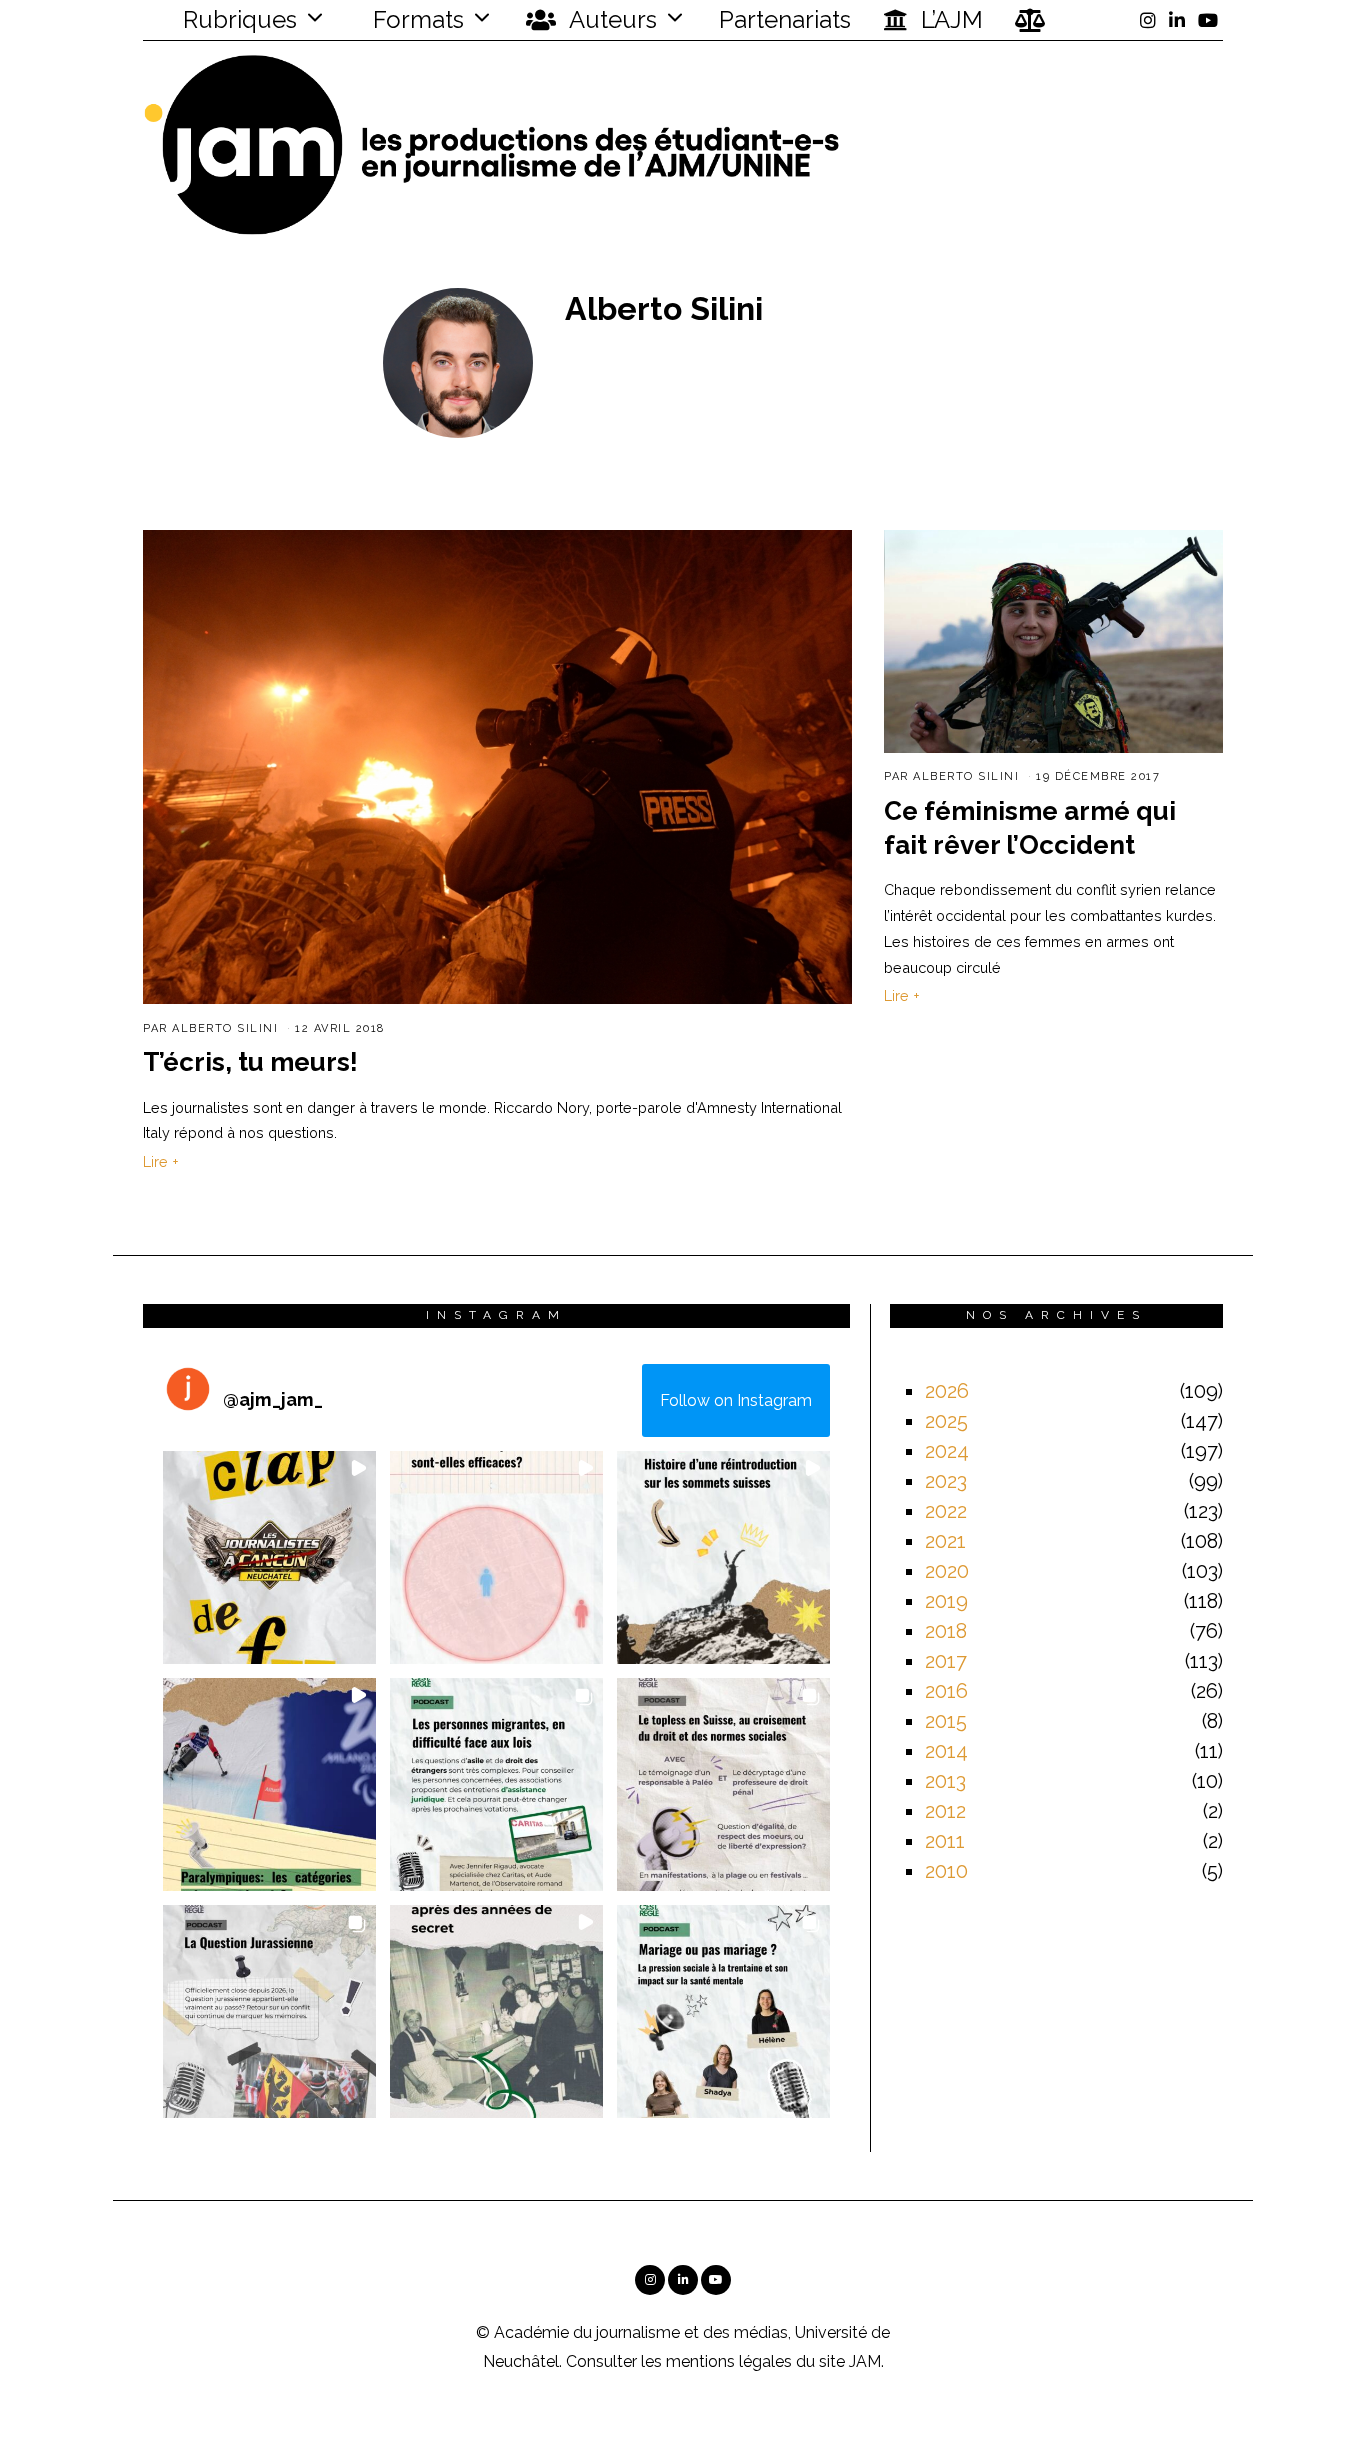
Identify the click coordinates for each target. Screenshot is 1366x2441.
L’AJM (949, 19)
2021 (945, 1541)
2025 (946, 1421)
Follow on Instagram (736, 1400)
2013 (945, 1781)
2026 (947, 1391)
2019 (946, 1601)
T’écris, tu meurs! (250, 1062)
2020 (947, 1571)
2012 (945, 1811)
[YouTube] (1208, 20)
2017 (946, 1661)
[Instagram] (1148, 20)
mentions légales (729, 2361)
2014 (946, 1751)
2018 (946, 1631)
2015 (946, 1721)
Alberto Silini (225, 1028)
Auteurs (610, 19)
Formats (415, 19)
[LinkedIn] (1177, 20)
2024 (947, 1451)
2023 (946, 1481)
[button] (269, 1557)
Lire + (161, 1161)
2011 (945, 1841)
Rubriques (237, 19)
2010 (946, 1871)
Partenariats (785, 19)
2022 (946, 1511)
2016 (946, 1691)
